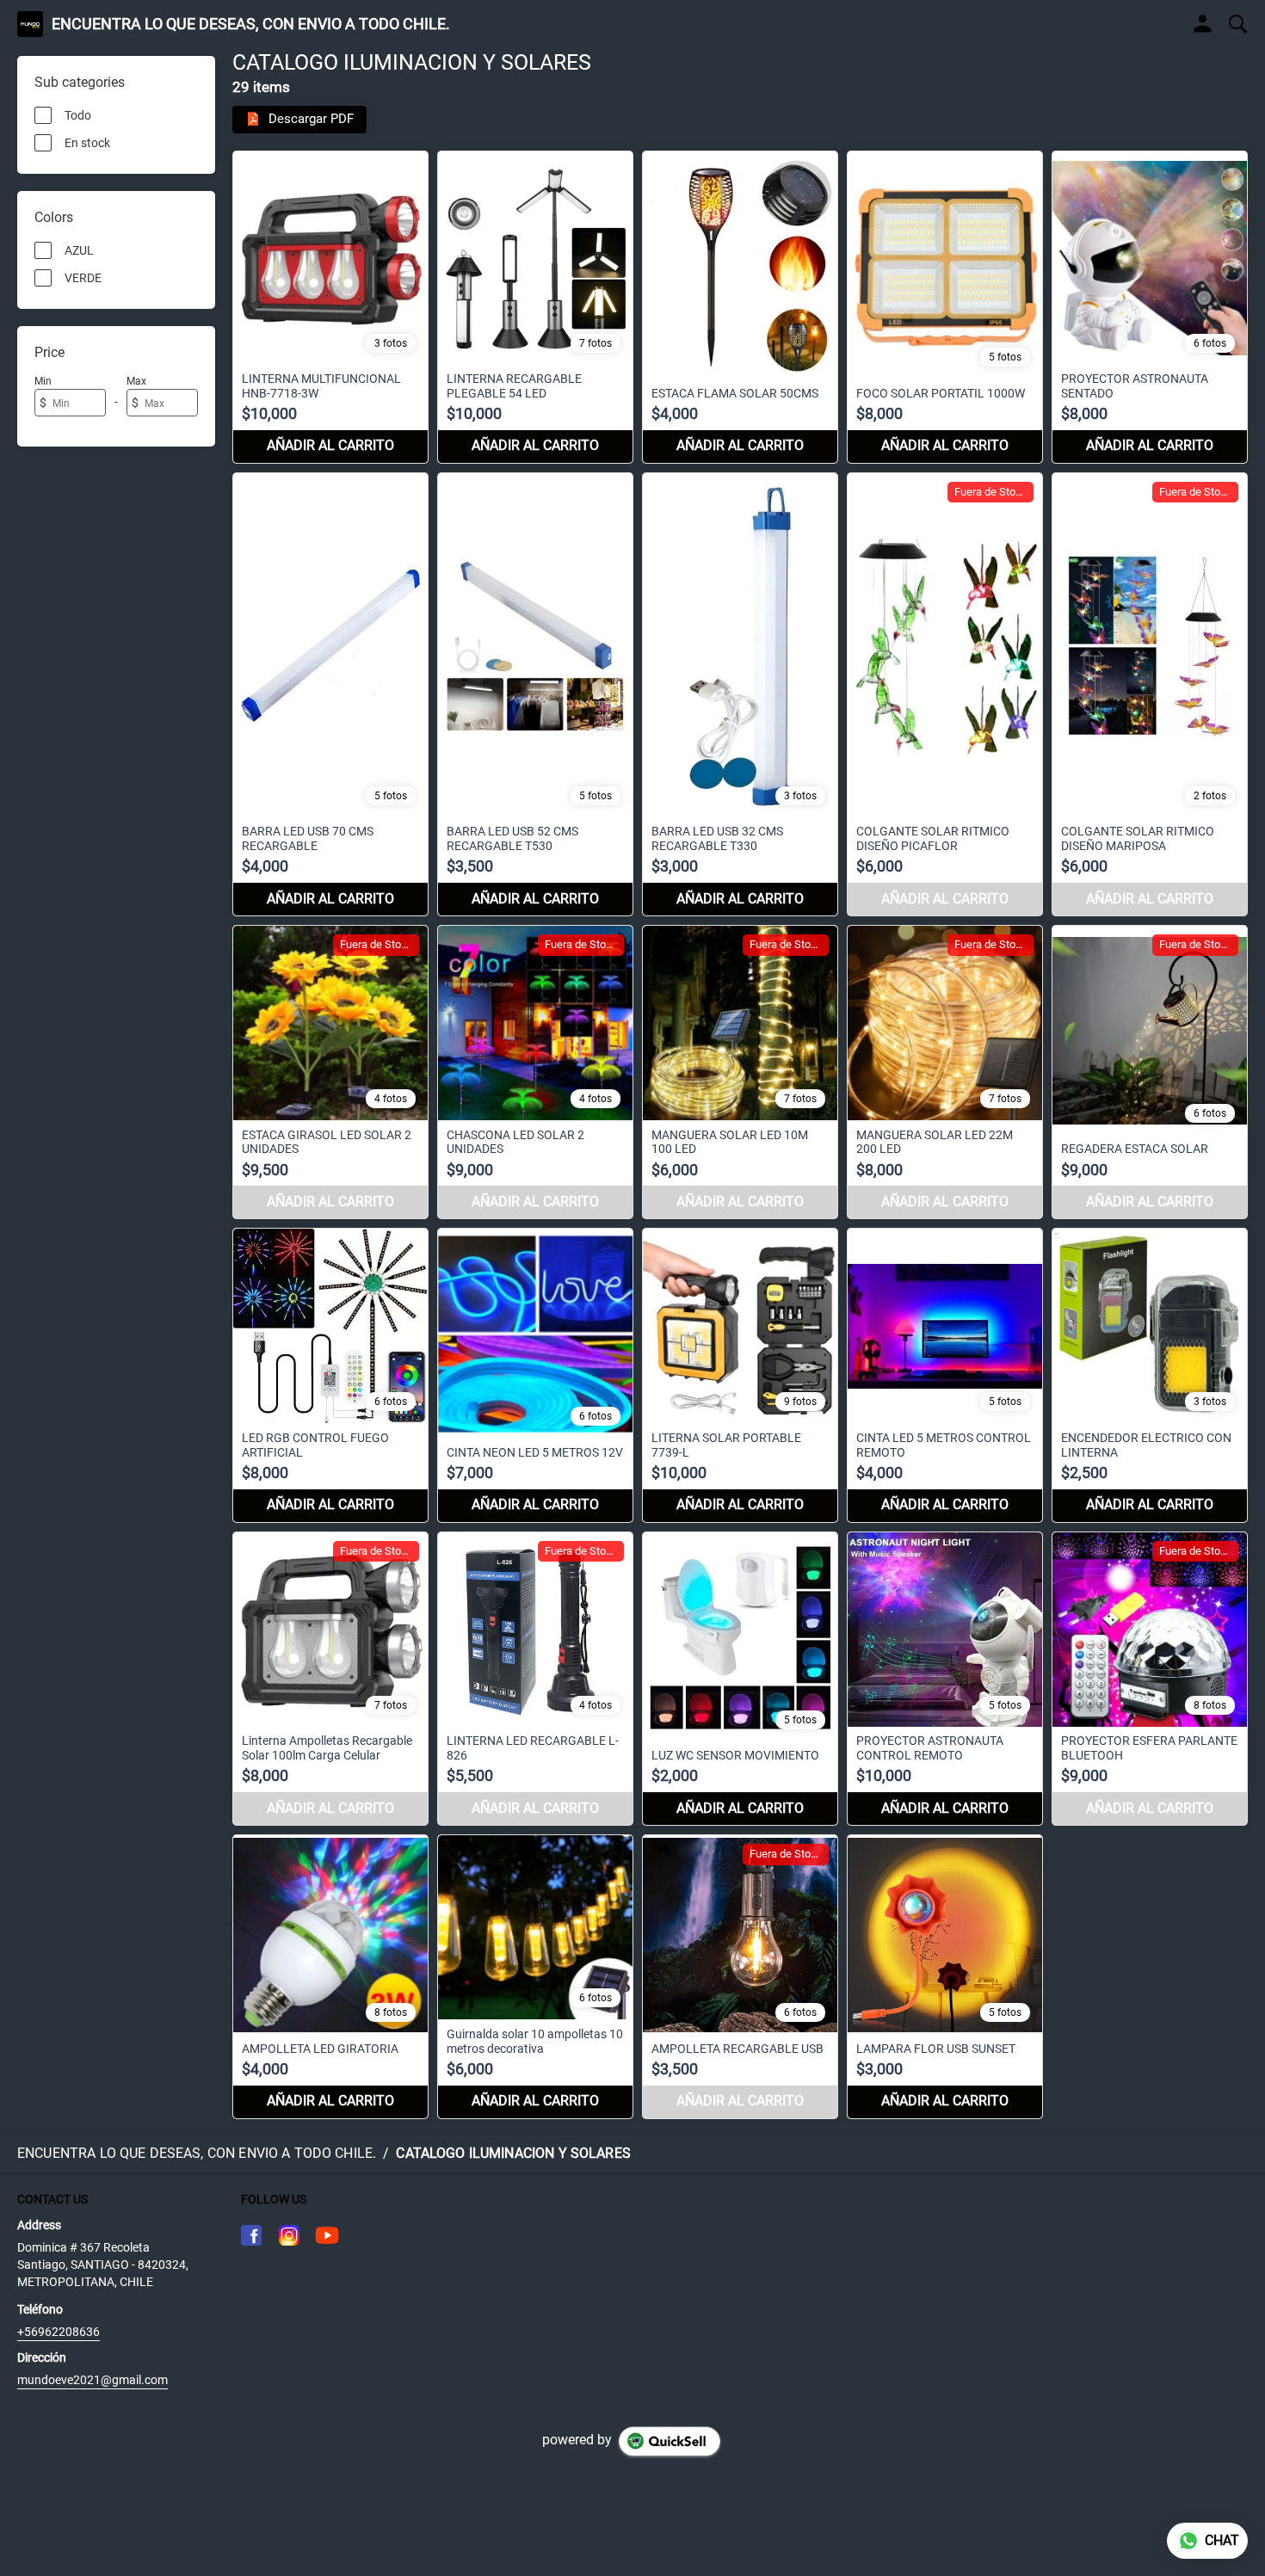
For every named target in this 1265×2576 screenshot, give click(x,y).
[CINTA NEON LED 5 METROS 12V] (535, 1375)
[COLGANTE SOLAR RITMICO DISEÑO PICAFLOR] (945, 694)
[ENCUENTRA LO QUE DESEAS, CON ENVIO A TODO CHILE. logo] (30, 24)
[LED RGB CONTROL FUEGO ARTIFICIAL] (330, 1375)
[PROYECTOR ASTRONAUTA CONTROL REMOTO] (945, 1679)
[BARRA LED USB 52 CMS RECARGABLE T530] (535, 694)
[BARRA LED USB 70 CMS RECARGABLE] (330, 694)
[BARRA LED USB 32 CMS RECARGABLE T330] (740, 694)
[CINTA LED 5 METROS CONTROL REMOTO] (945, 1375)
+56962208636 (59, 2332)
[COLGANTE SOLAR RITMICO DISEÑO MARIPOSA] (1150, 694)
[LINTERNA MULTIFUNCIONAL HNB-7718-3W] (330, 307)
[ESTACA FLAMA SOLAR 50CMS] (740, 307)
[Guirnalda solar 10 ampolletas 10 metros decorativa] (535, 1976)
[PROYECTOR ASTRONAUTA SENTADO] (1150, 307)
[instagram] (289, 2235)
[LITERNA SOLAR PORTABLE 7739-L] (740, 1375)
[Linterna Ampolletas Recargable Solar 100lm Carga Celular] (330, 1679)
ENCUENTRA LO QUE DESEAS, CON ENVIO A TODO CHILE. (251, 24)
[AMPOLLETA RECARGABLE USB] (740, 1976)
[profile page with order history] (1203, 24)
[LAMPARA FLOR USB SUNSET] (945, 1976)
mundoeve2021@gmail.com (93, 2380)
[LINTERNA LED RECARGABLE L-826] (535, 1679)
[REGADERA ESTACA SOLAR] (1150, 1072)
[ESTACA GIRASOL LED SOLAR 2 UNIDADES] (330, 1072)
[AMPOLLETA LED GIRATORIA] (330, 1976)
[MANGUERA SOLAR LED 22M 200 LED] (945, 1072)
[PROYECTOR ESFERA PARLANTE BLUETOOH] (1150, 1679)
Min (43, 381)
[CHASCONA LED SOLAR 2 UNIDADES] (535, 1072)
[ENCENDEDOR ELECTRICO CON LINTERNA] (1150, 1375)
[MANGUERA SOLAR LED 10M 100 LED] (740, 1072)
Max (136, 381)
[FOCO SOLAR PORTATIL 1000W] (945, 307)
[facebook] (251, 2235)
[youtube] (327, 2235)
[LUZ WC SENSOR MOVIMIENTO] (740, 1679)
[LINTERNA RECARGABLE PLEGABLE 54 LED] (535, 307)
